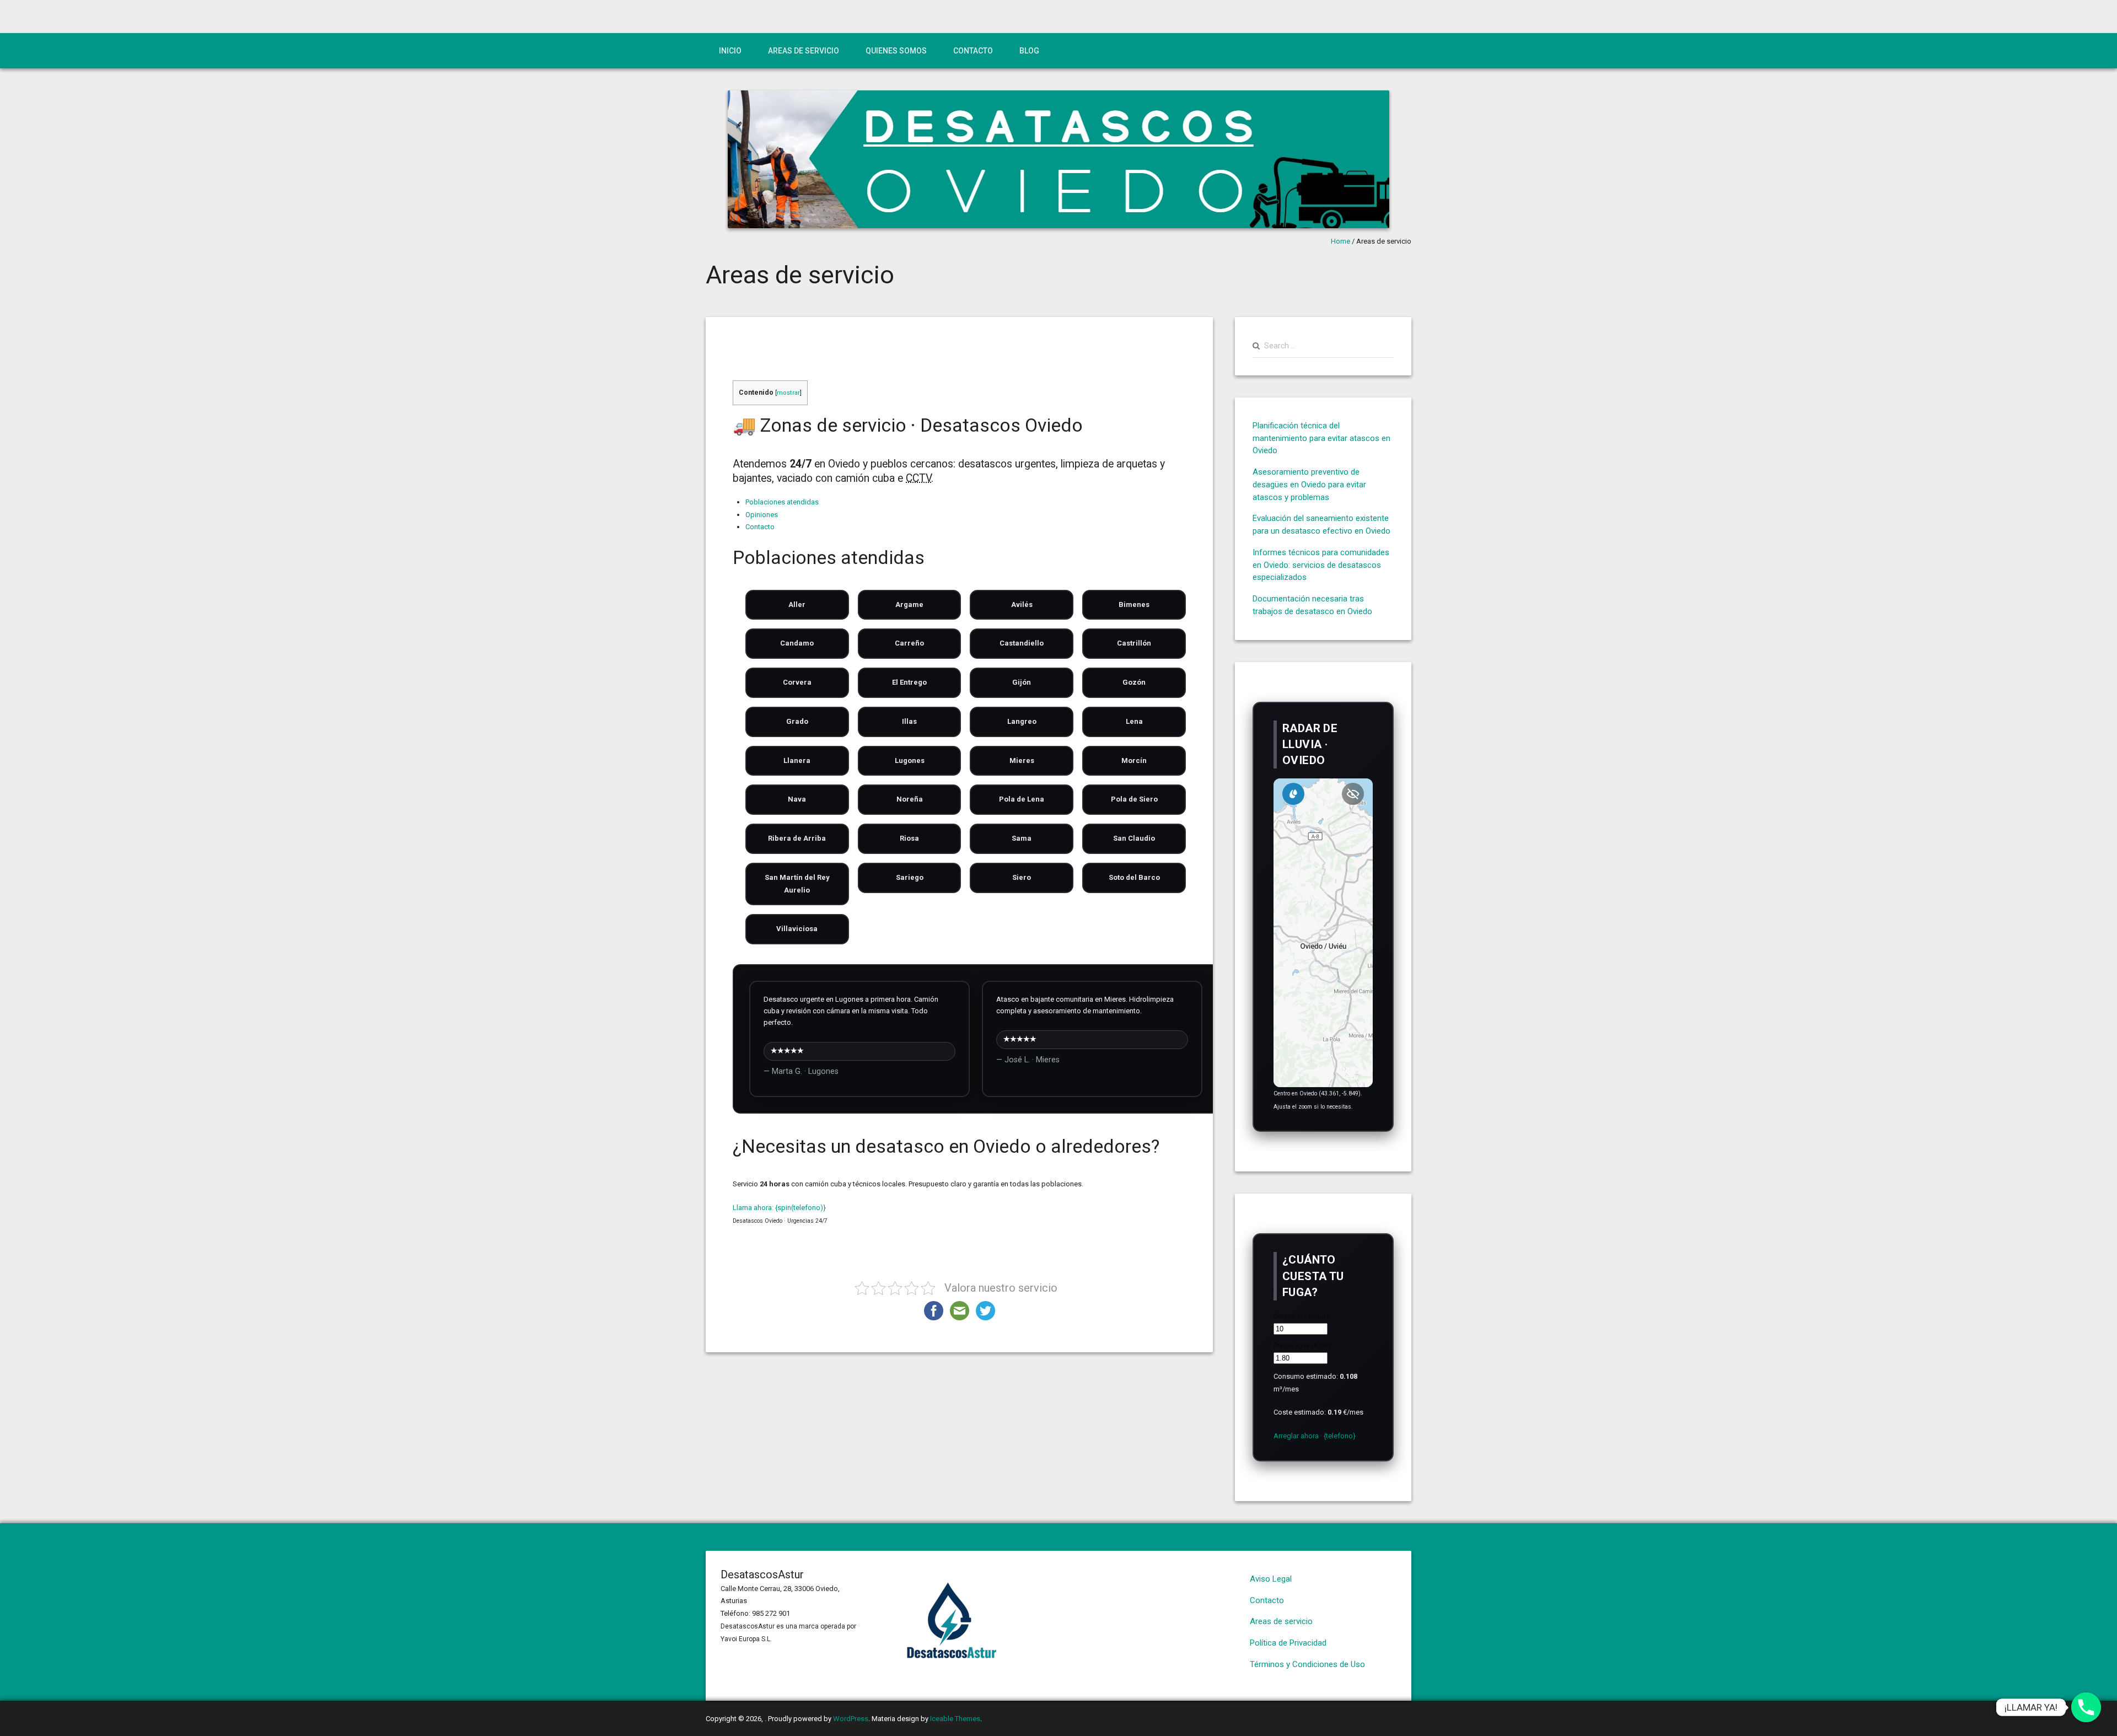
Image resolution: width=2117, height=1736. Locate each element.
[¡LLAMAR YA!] (2086, 1707)
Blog (1029, 51)
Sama (1022, 838)
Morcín (1134, 760)
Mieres (1022, 760)
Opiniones (762, 515)
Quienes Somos (896, 51)
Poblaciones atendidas (782, 502)
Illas (909, 721)
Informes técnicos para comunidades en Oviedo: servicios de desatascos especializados (1321, 565)
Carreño (909, 643)
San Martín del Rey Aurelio (797, 884)
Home (1340, 241)
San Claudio (1134, 838)
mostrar (788, 393)
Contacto (973, 51)
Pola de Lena (1022, 799)
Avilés (1022, 604)
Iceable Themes (955, 1719)
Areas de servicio (804, 51)
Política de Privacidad (1288, 1643)
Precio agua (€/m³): (1303, 1346)
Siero (1022, 877)
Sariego (910, 877)
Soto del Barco (1134, 877)
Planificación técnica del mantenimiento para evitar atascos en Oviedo (1321, 438)
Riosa (909, 838)
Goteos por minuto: (1302, 1316)
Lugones (910, 760)
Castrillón (1134, 643)
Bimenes (1134, 604)
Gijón (1022, 682)
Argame (909, 604)
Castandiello (1022, 643)
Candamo (797, 643)
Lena (1134, 721)
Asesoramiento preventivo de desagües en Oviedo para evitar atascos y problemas (1309, 485)
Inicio (730, 51)
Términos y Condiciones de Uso (1307, 1664)
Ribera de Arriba (797, 838)
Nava (797, 799)
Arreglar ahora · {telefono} (1315, 1436)
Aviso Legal (1271, 1579)
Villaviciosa (797, 929)
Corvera (797, 682)
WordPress (851, 1719)
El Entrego (909, 682)
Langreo (1022, 721)
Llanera (797, 760)
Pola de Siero (1134, 799)
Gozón (1134, 682)
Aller (797, 604)
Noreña (910, 799)
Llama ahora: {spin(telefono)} (779, 1208)
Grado (797, 721)
